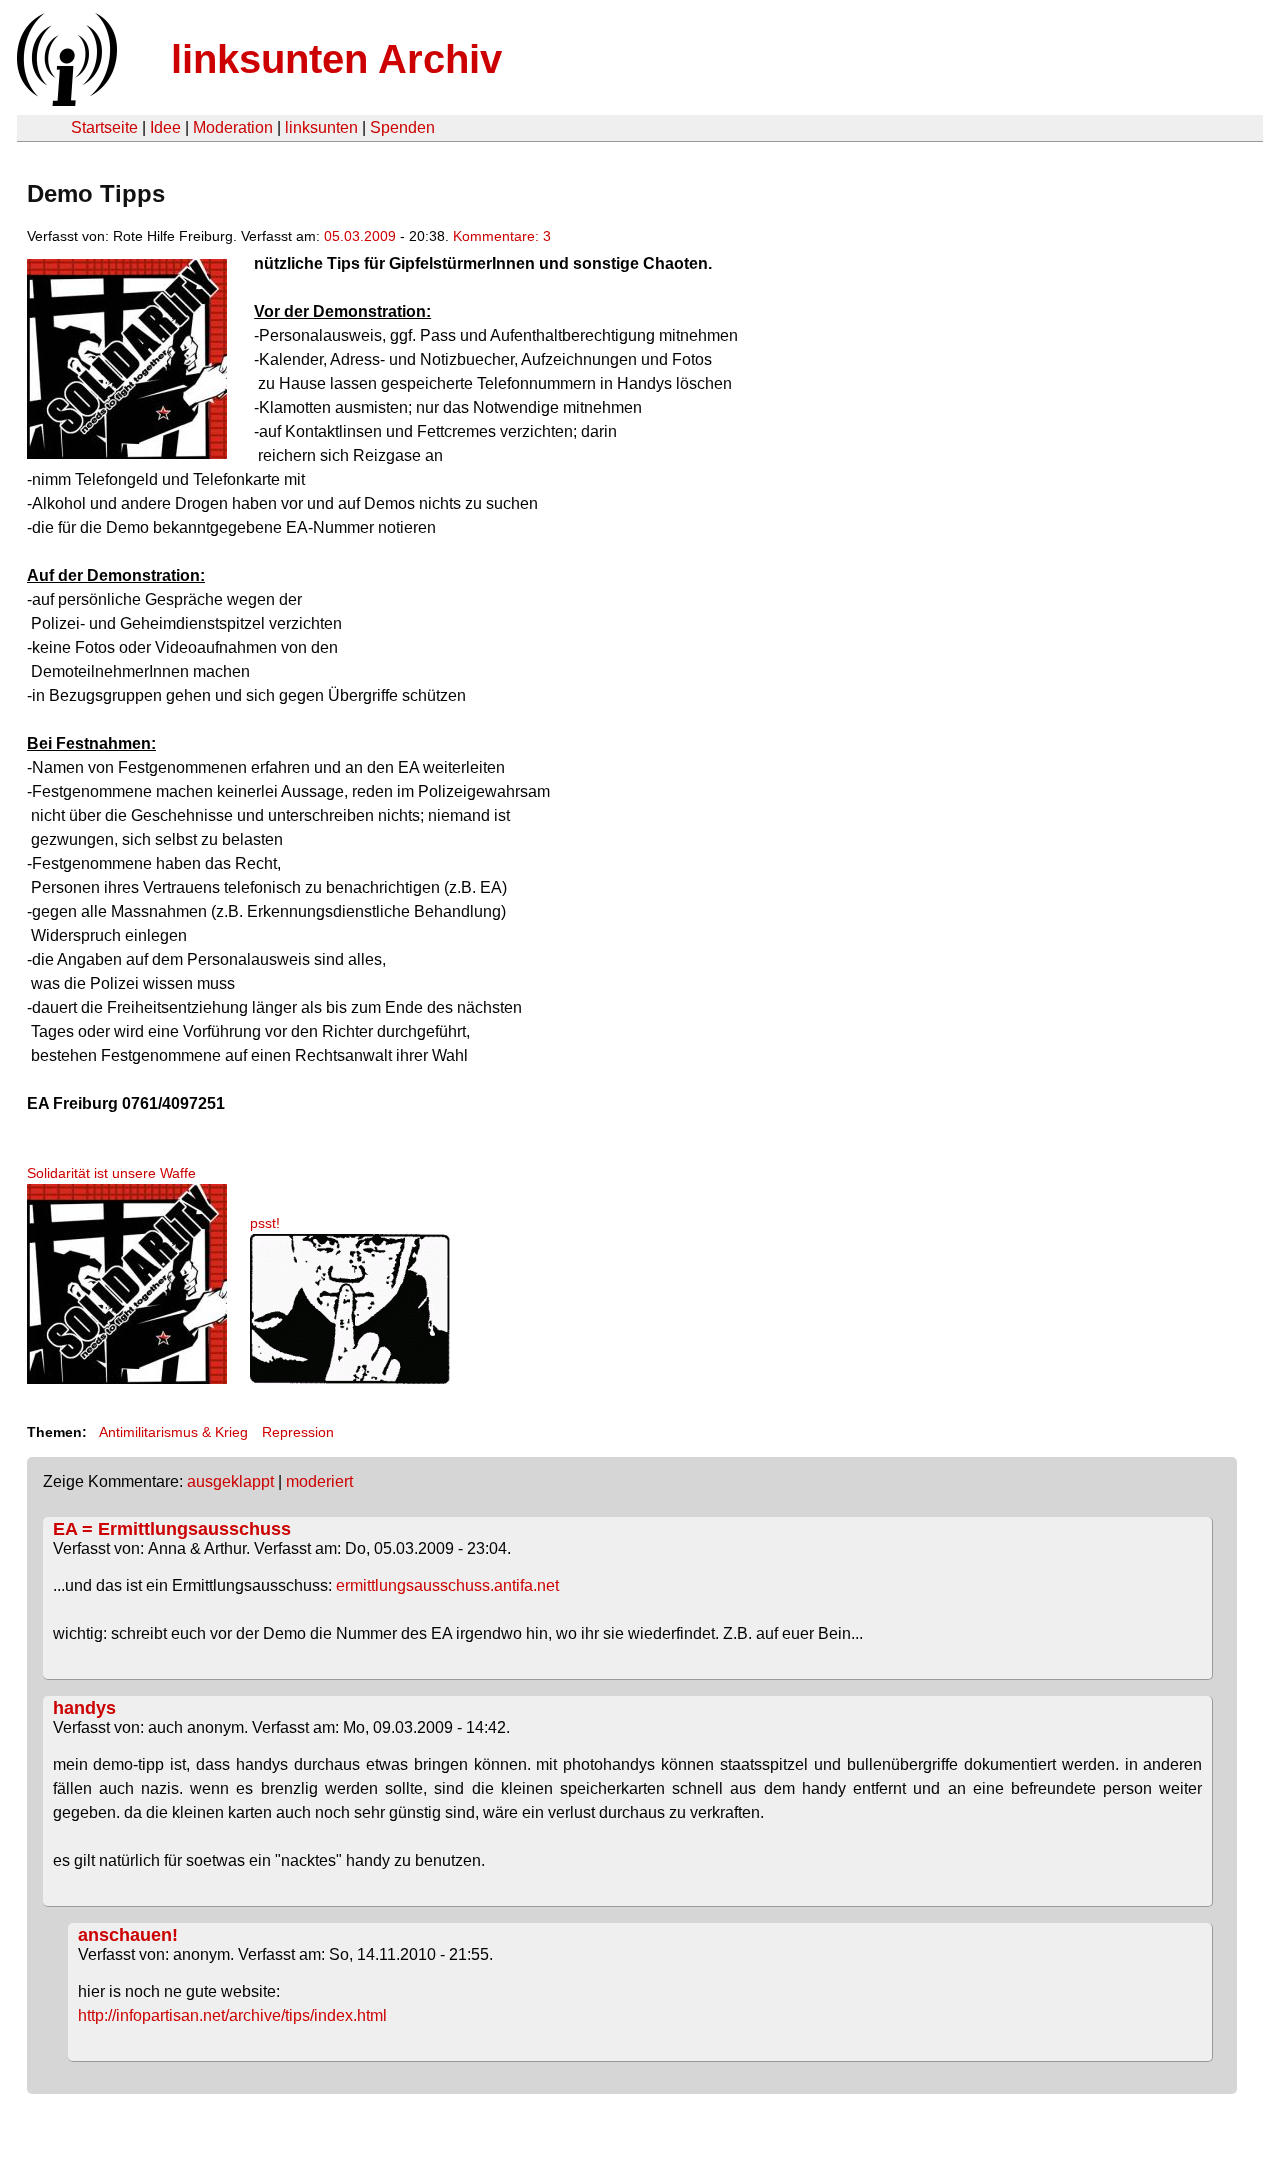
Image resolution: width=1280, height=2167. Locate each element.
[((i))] (65, 100)
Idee (165, 127)
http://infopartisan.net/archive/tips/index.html (232, 2015)
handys (84, 1708)
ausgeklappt (230, 1481)
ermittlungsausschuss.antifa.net (447, 1585)
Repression (298, 1432)
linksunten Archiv (336, 59)
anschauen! (128, 1935)
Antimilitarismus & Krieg (173, 1432)
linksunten (321, 127)
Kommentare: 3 (502, 236)
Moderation (233, 127)
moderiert (319, 1481)
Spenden (402, 127)
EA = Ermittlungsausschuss (172, 1529)
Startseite (104, 127)
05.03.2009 (360, 236)
